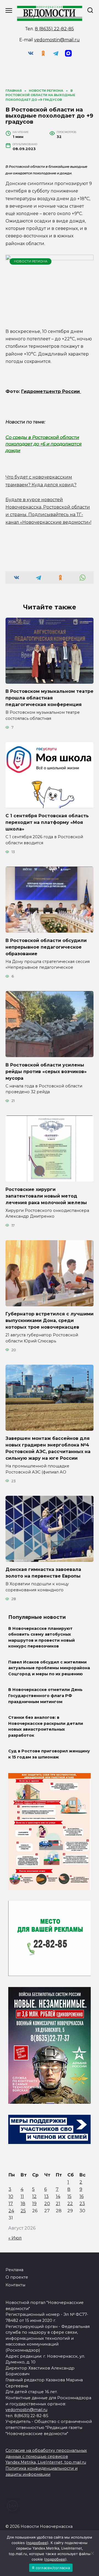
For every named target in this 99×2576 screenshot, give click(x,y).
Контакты (15, 2285)
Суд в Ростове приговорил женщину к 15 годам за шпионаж (49, 1754)
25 (23, 2211)
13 (46, 2196)
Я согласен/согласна (51, 2568)
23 (82, 2204)
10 (11, 2196)
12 (34, 2196)
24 (11, 2211)
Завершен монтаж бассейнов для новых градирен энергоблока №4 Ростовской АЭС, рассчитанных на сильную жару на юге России (48, 1448)
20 (47, 2204)
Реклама (14, 2270)
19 (34, 2204)
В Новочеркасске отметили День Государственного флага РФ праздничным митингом (45, 1696)
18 (23, 2204)
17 (11, 2204)
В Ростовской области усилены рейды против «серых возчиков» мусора (46, 1071)
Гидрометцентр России (51, 391)
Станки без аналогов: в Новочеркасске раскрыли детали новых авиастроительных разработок (46, 1726)
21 (58, 2204)
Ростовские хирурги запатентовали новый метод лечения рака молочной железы (46, 1196)
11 (22, 2196)
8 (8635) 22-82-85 (54, 29)
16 (82, 2196)
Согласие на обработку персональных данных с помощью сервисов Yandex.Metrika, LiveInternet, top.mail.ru (46, 2456)
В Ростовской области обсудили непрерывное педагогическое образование (46, 947)
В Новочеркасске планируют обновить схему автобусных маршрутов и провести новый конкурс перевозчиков (42, 1637)
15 (69, 2196)
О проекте (17, 2277)
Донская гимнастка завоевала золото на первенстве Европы (43, 1573)
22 (70, 2204)
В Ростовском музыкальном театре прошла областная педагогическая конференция (50, 698)
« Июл (15, 2238)
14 (58, 2196)
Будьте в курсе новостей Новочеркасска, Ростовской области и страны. (48, 507)
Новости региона (31, 261)
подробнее (37, 2543)
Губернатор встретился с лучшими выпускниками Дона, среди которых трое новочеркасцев (50, 1320)
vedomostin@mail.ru (57, 40)
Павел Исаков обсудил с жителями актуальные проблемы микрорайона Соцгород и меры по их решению (49, 1668)
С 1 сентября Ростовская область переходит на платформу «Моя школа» (47, 822)
